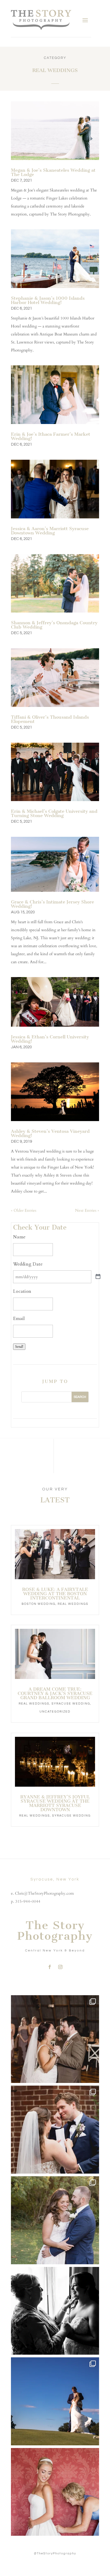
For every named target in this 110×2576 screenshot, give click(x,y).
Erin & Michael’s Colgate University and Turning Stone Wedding (54, 813)
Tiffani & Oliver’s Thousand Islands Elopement (50, 719)
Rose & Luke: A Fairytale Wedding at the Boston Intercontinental (55, 1594)
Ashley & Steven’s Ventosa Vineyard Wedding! (50, 1133)
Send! (19, 1347)
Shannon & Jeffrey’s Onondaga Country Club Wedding (54, 625)
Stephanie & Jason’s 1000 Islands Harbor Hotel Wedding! (48, 300)
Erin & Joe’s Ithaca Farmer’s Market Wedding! (51, 436)
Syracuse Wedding (71, 1704)
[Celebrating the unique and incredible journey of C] (55, 2039)
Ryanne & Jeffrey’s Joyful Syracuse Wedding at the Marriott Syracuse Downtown (55, 1803)
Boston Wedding (39, 1604)
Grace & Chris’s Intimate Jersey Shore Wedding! (52, 904)
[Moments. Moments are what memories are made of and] (55, 2311)
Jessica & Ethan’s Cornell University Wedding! (50, 1039)
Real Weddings (73, 1604)
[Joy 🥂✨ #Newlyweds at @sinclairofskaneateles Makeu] (55, 2220)
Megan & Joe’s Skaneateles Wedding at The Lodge (53, 172)
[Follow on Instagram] (60, 1967)
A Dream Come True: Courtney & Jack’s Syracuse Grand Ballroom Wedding (55, 1693)
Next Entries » (87, 1210)
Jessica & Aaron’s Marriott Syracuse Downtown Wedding (50, 531)
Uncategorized (55, 1712)
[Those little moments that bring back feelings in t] (55, 2401)
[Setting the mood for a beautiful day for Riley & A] (55, 2492)
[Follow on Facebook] (50, 1967)
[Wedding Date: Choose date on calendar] (98, 1277)
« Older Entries (24, 1210)
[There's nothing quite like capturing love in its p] (55, 2130)
